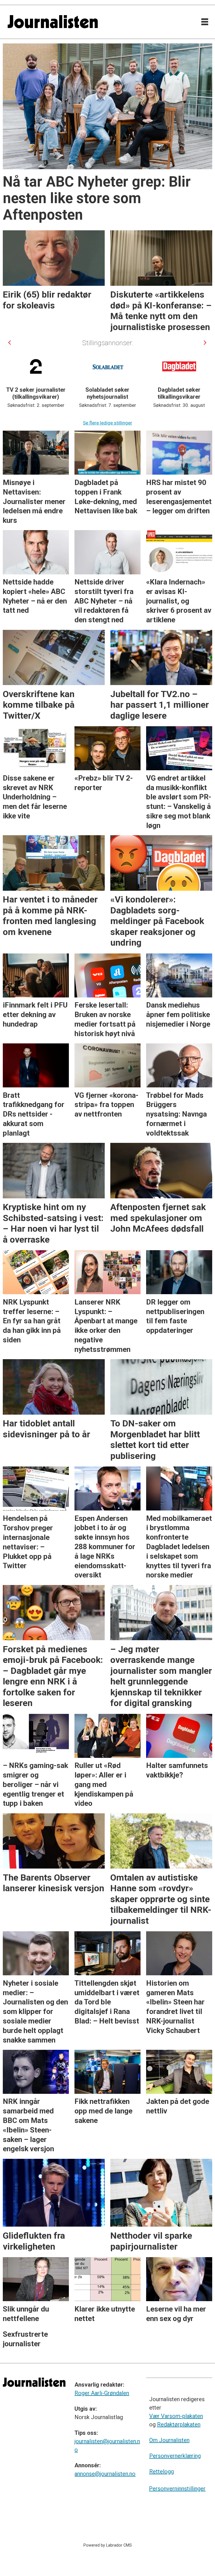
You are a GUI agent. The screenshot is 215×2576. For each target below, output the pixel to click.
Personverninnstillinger (177, 2489)
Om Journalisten (169, 2440)
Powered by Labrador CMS (108, 2545)
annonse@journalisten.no (105, 2474)
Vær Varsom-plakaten (176, 2416)
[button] (10, 343)
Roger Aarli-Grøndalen (102, 2393)
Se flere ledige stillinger (107, 423)
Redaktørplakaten (179, 2424)
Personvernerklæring (175, 2456)
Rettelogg (162, 2471)
